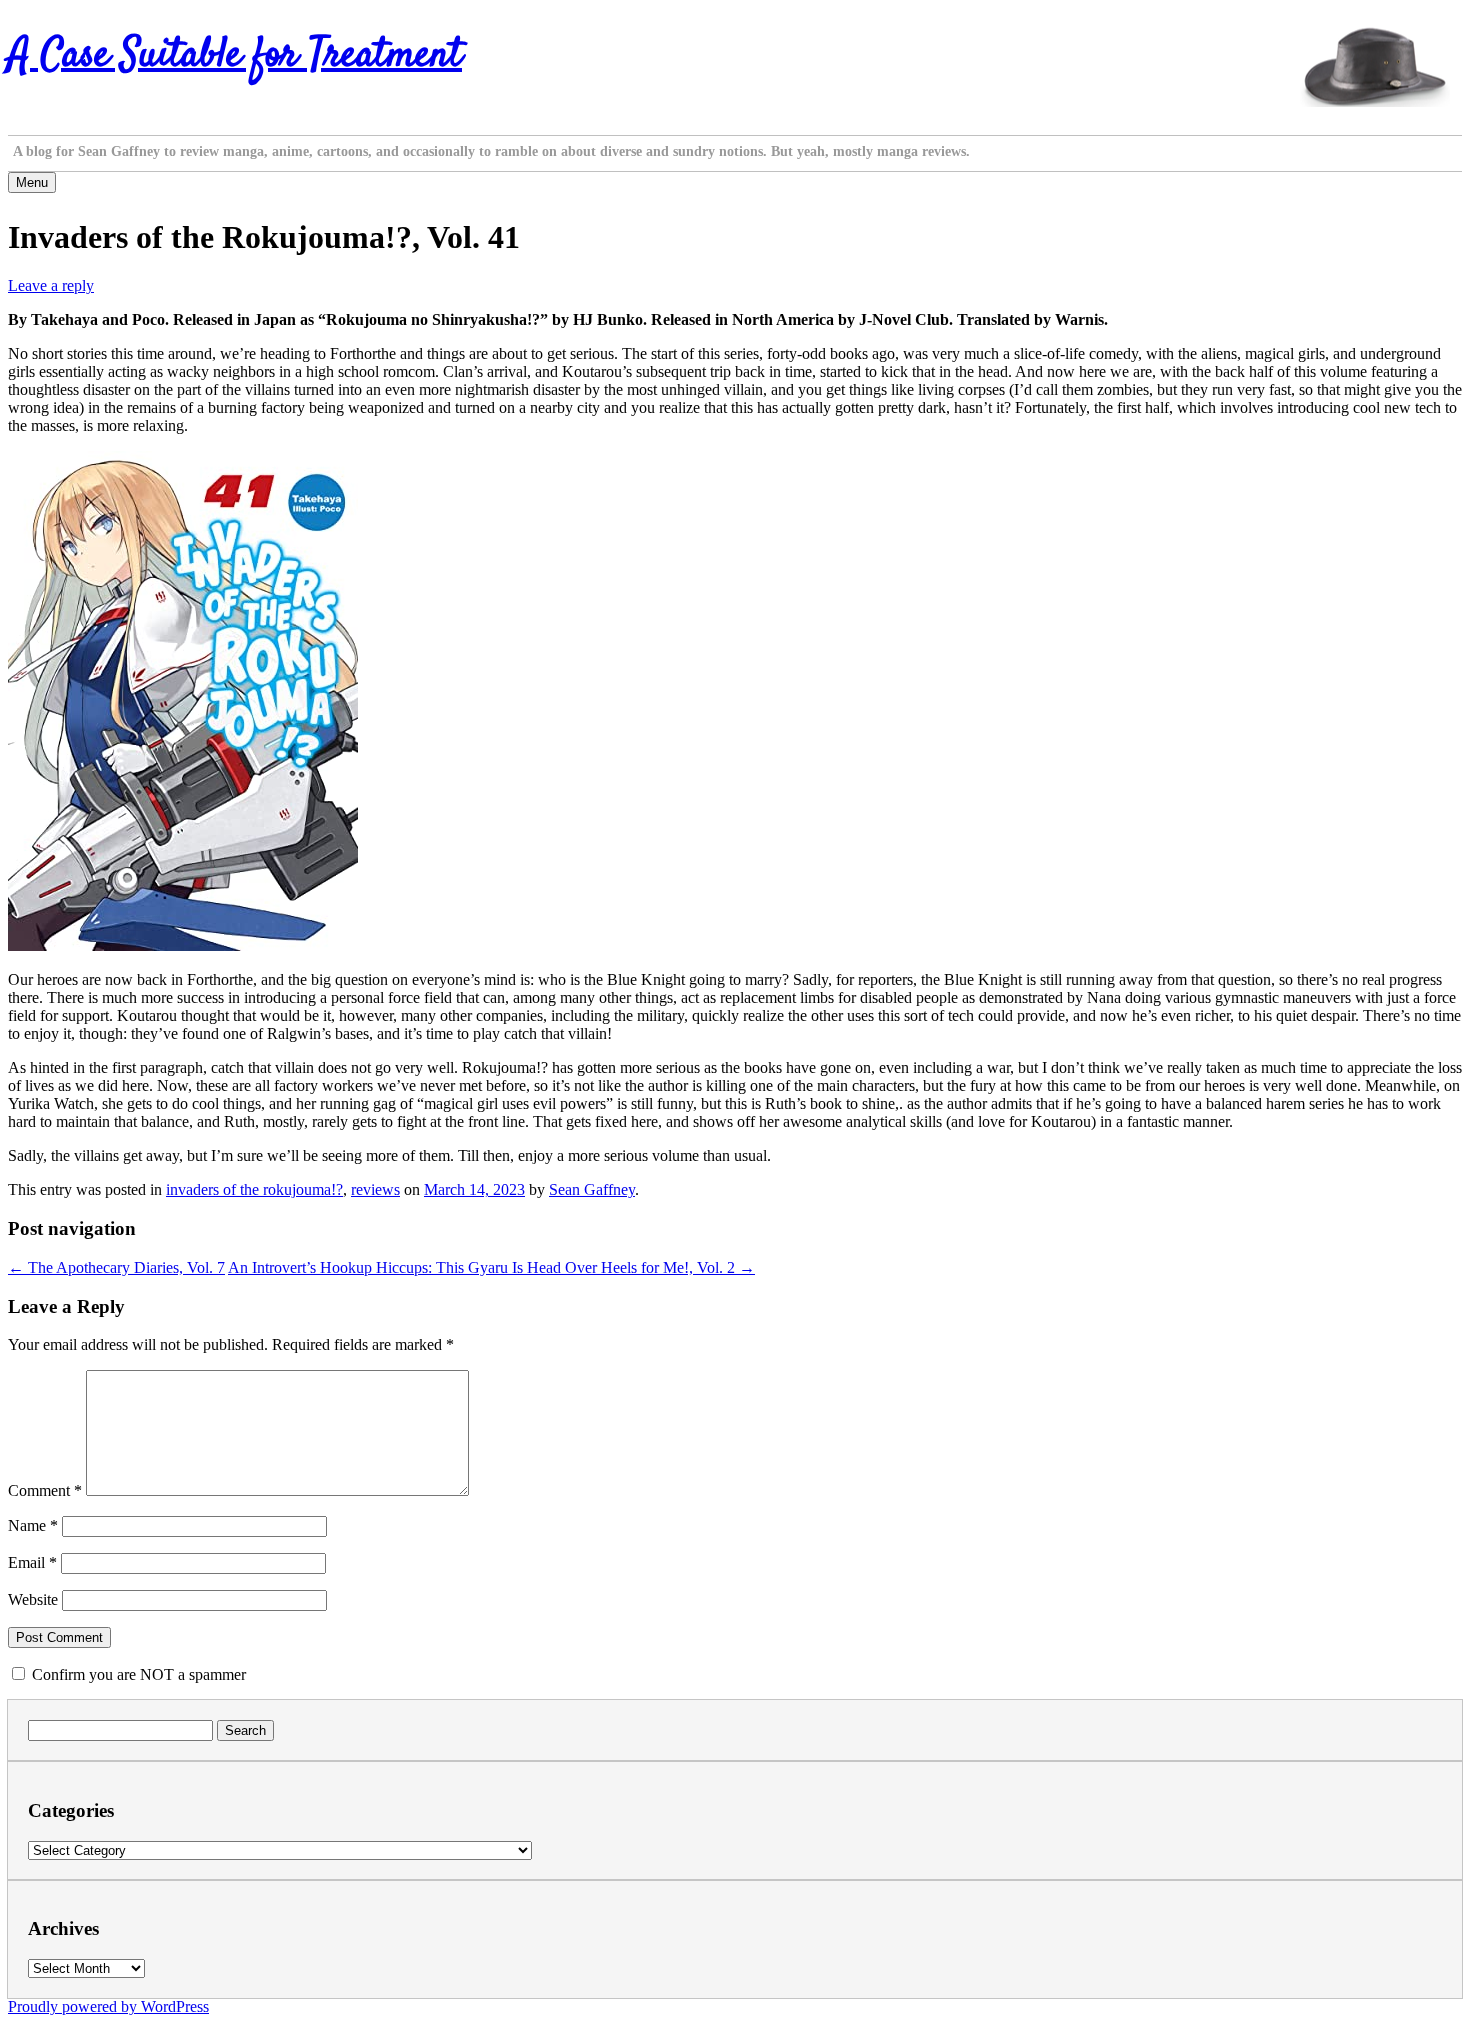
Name (33, 1525)
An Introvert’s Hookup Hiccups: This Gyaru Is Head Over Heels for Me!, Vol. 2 (491, 1267)
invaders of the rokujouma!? (254, 1189)
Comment (45, 1490)
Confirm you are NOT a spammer (137, 1674)
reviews (375, 1189)
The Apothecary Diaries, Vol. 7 (116, 1267)
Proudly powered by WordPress (108, 2006)
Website (33, 1599)
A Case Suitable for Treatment (235, 56)
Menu (32, 182)
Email (32, 1562)
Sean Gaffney (592, 1189)
